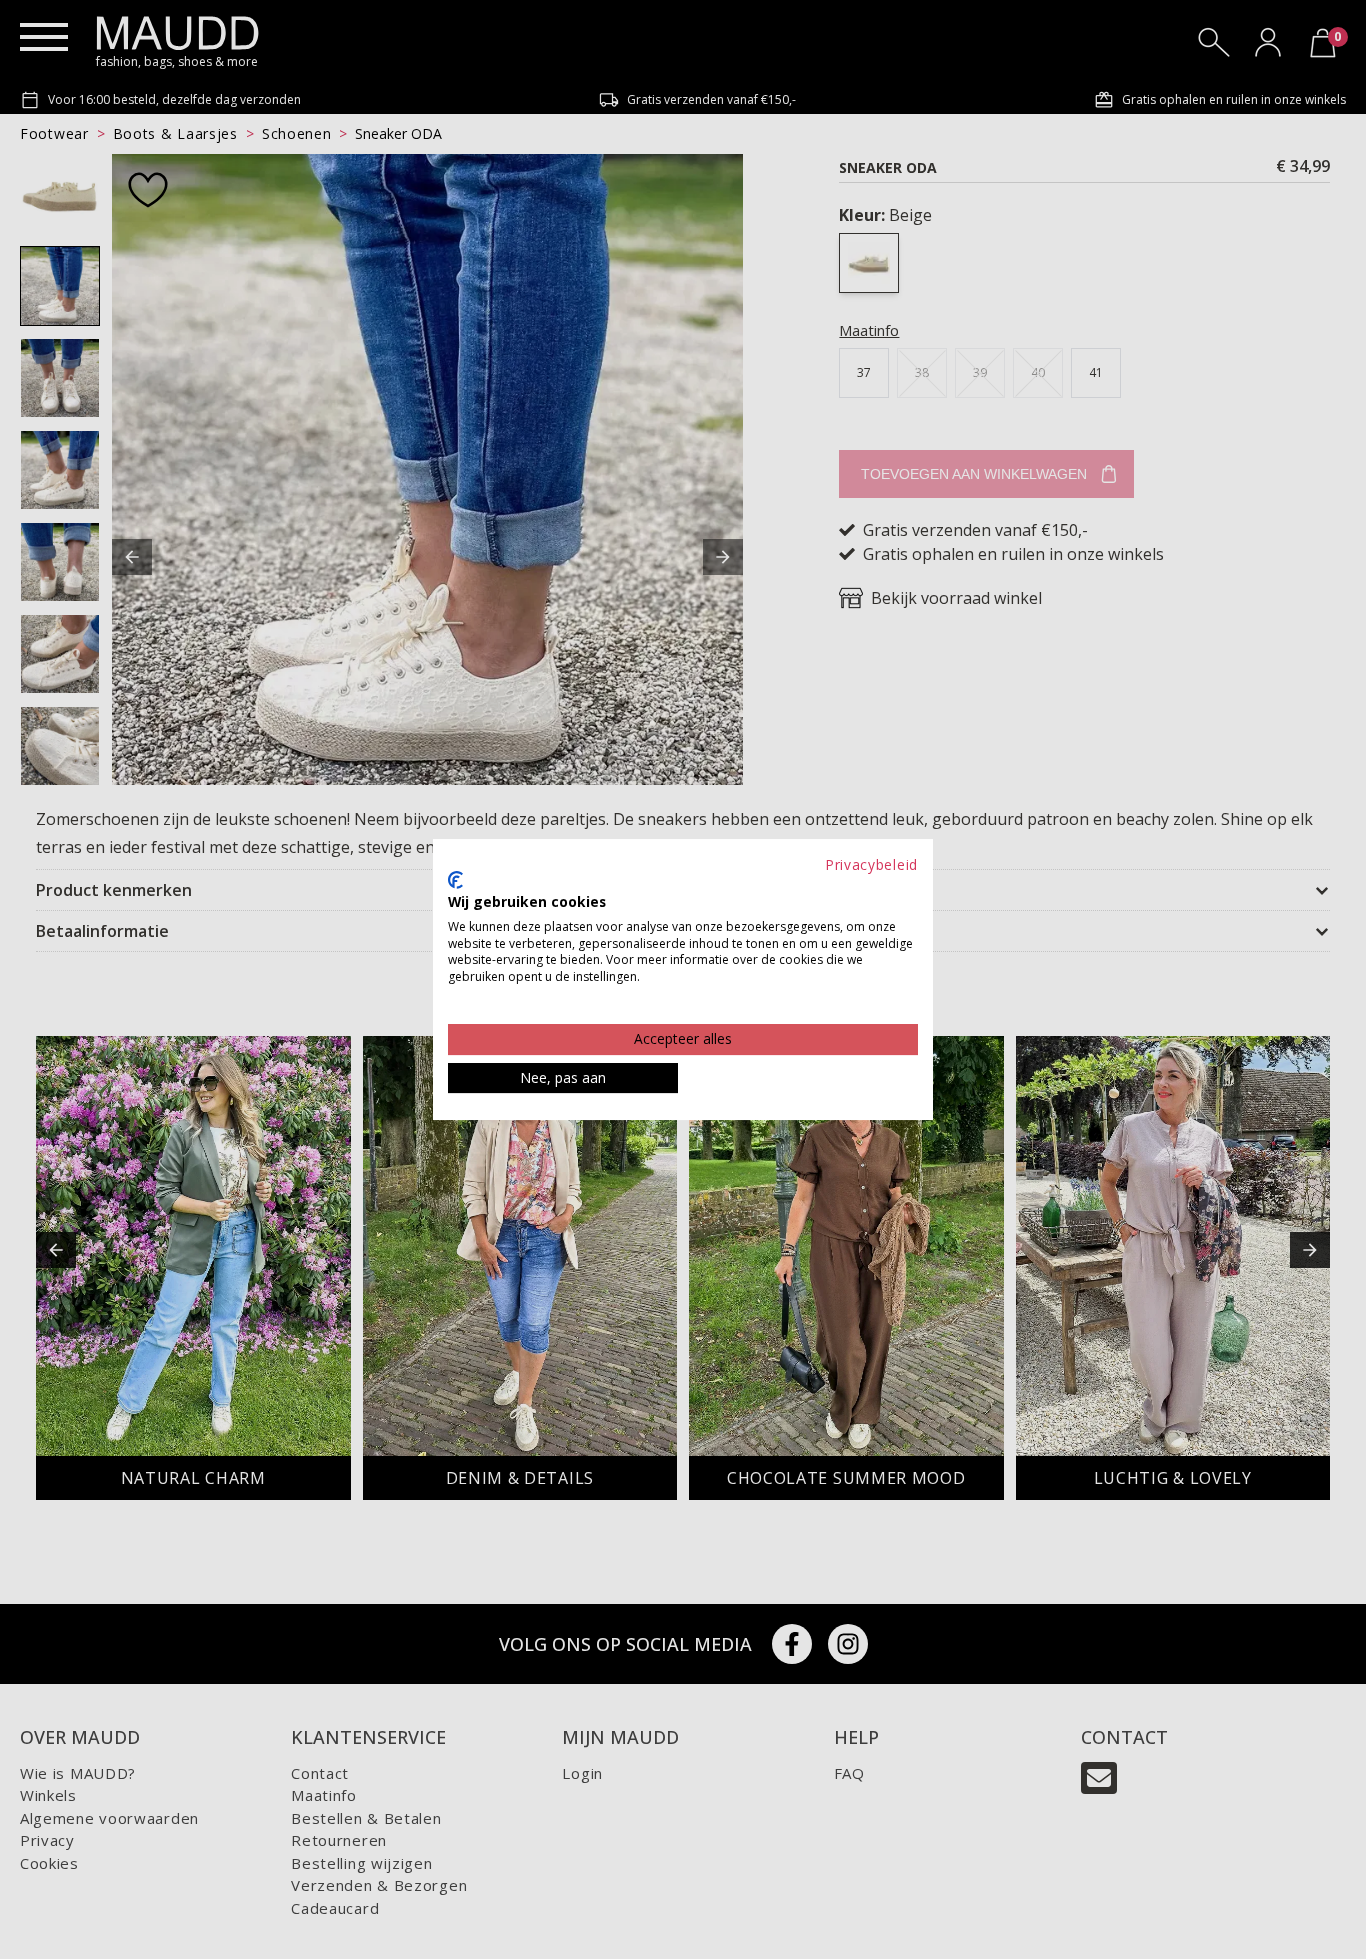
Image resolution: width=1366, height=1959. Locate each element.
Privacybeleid (871, 864)
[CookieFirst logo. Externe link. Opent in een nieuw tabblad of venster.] (455, 880)
